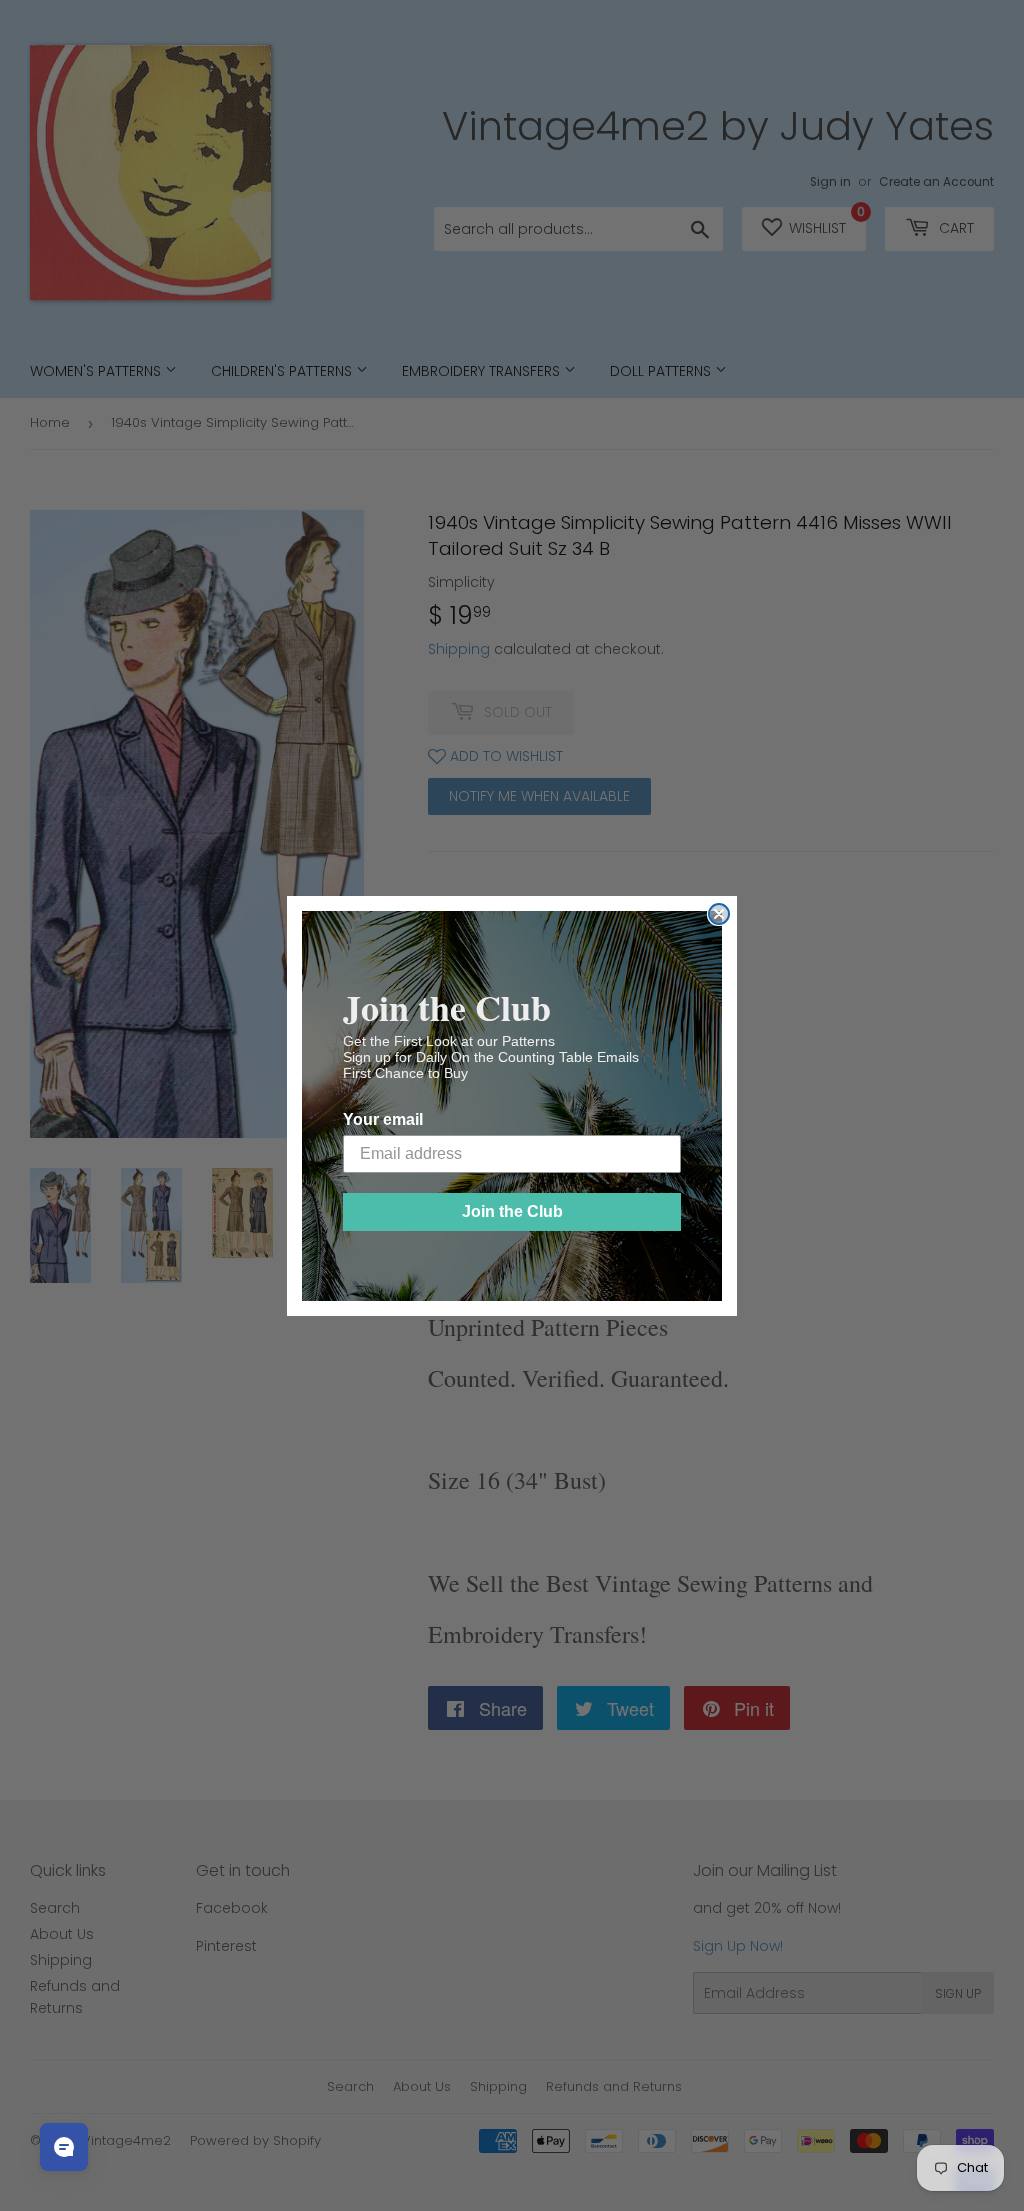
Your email (383, 1119)
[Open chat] (64, 2147)
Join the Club (512, 1211)
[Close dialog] (719, 914)
